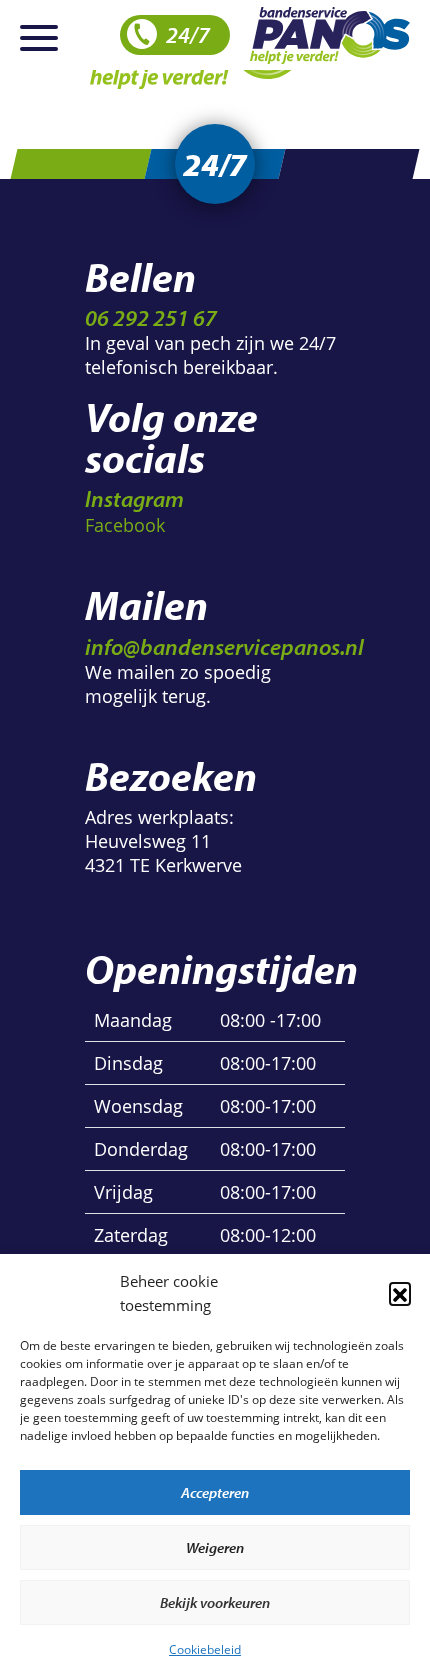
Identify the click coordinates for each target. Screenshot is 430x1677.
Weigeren (215, 1547)
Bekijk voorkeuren (215, 1602)
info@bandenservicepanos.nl (224, 646)
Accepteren (215, 1492)
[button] (400, 1293)
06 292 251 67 (151, 317)
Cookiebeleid (205, 1649)
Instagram (134, 498)
